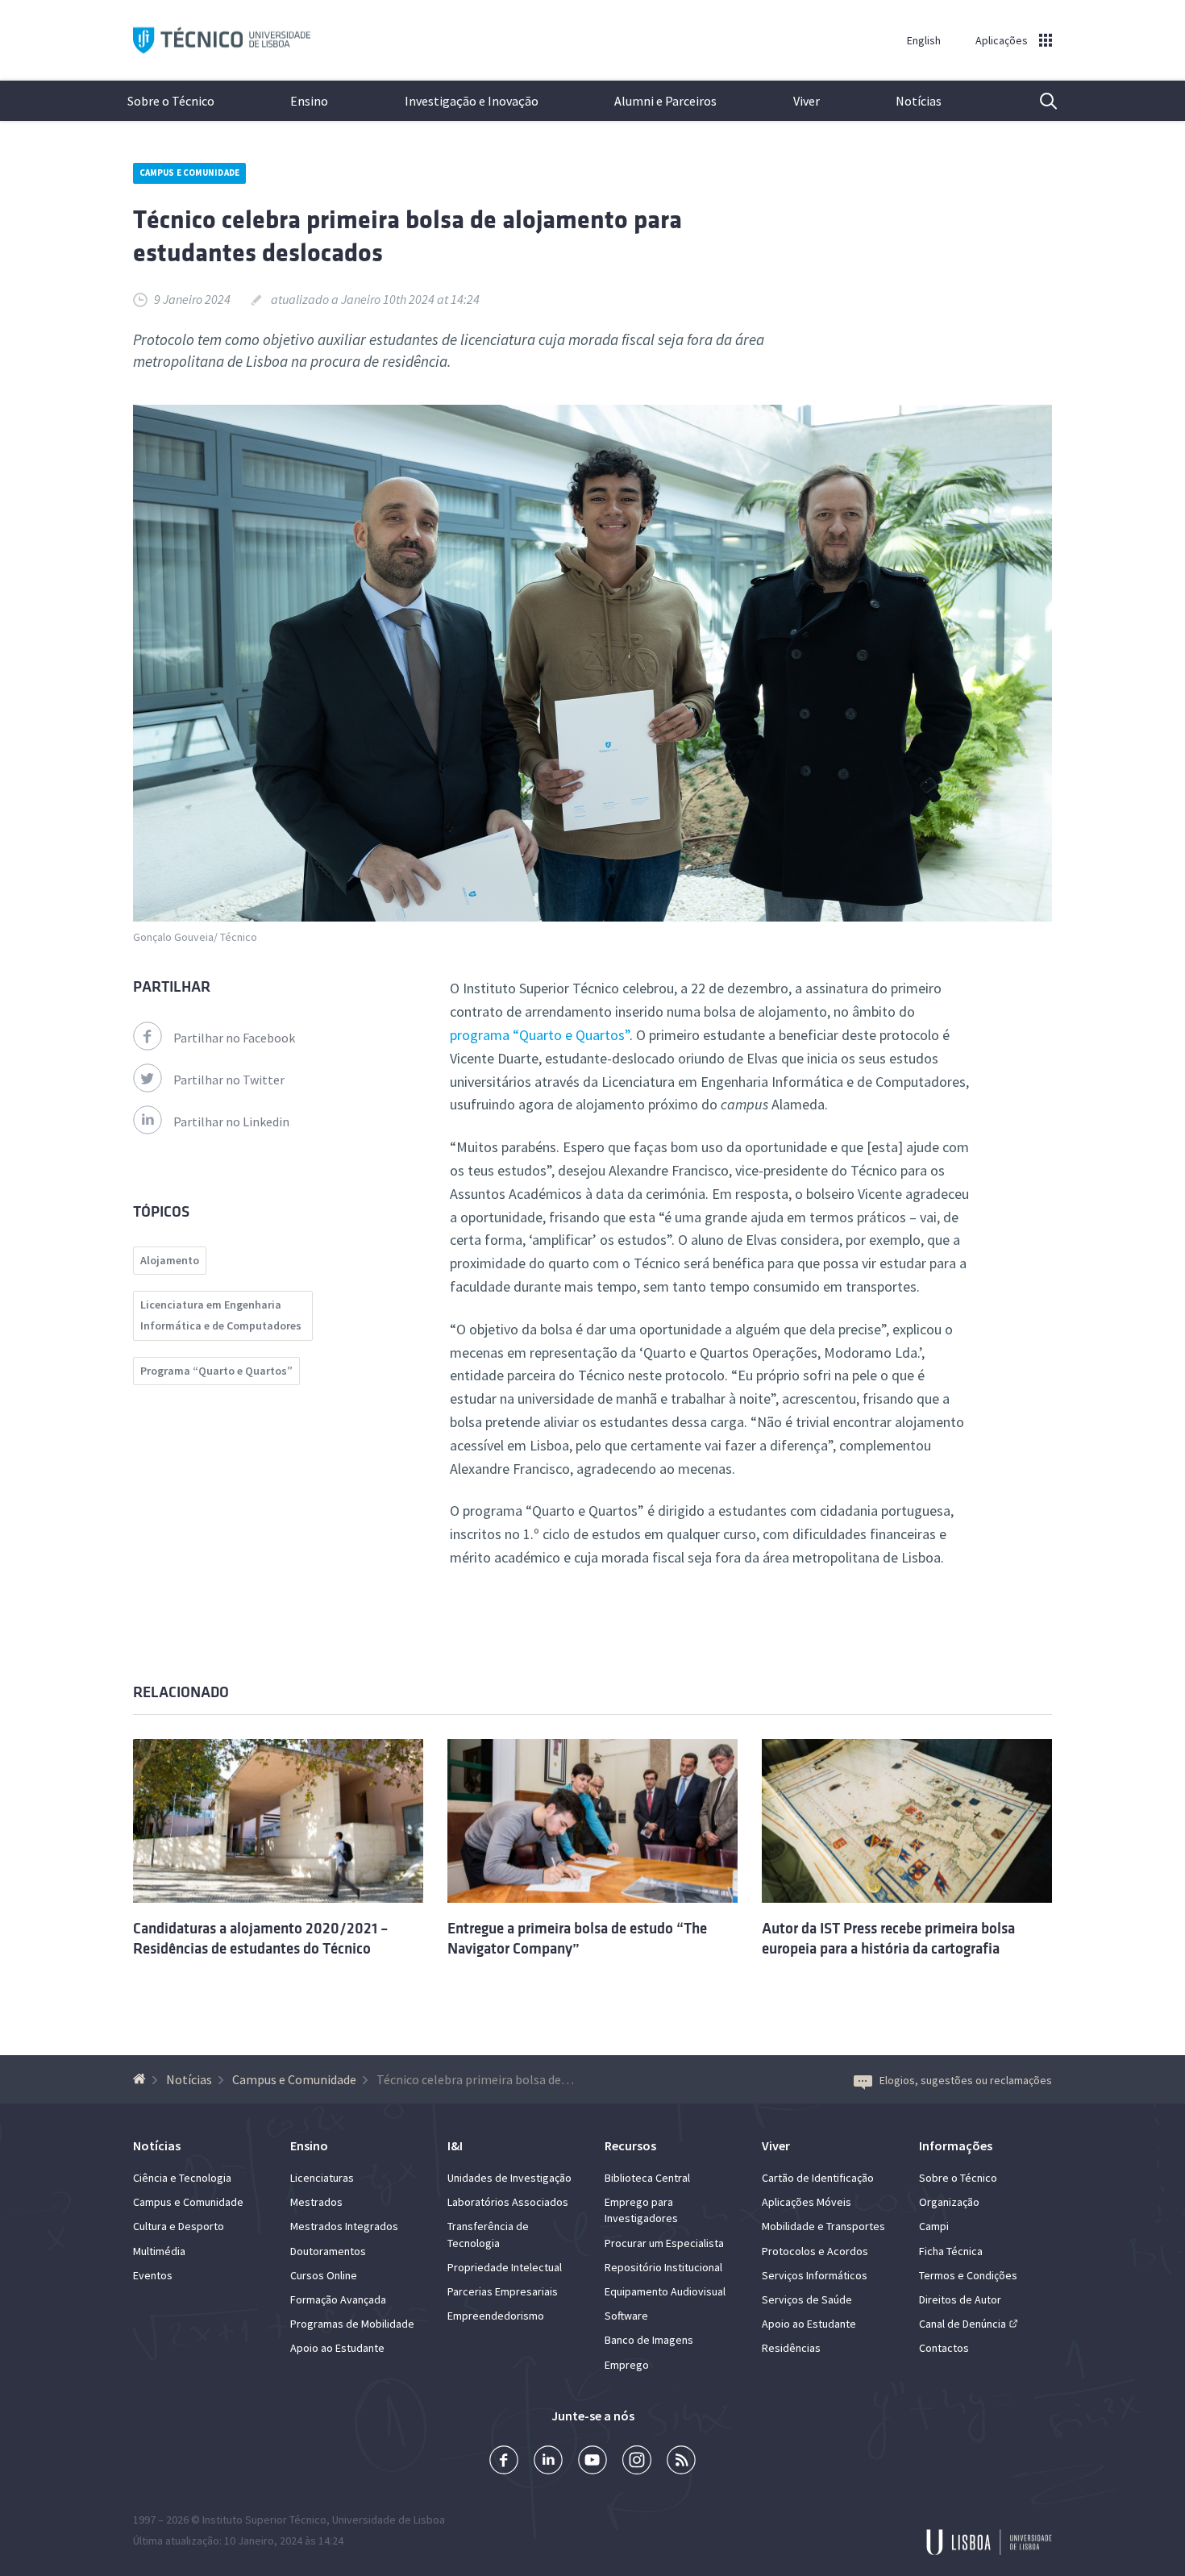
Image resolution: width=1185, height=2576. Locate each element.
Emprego (627, 2365)
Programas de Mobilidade (352, 2324)
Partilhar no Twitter (229, 1080)
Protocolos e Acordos (815, 2251)
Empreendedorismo (496, 2316)
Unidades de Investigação (509, 2178)
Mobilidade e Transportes (823, 2226)
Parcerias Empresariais (503, 2291)
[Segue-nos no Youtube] (592, 2462)
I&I (455, 2145)
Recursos (630, 2145)
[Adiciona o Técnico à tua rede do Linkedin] (548, 2462)
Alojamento (170, 1260)
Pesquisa (1038, 101)
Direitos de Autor (960, 2299)
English (924, 40)
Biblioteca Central (647, 2178)
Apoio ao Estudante (337, 2348)
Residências (791, 2348)
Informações (956, 2145)
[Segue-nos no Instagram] (637, 2462)
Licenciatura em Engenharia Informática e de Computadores (221, 1315)
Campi (934, 2226)
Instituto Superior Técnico (264, 2520)
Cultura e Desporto (179, 2226)
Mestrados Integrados (344, 2226)
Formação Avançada (338, 2299)
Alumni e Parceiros (665, 101)
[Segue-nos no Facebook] (504, 2462)
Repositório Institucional (663, 2267)
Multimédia (159, 2251)
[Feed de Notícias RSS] (681, 2462)
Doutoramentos (328, 2251)
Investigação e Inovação (472, 101)
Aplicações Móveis (807, 2202)
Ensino (309, 101)
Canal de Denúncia (963, 2324)
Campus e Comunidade (189, 173)
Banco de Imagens (649, 2340)
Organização (949, 2202)
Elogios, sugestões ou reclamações (966, 2080)
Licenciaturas (322, 2178)
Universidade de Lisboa (389, 2520)
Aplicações (1002, 40)
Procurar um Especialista (664, 2243)
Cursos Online (324, 2275)
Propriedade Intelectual (505, 2267)
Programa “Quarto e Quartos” (216, 1371)
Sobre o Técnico (171, 101)
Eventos (153, 2275)
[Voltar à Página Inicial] (141, 2079)
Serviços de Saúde (807, 2299)
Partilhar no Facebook (234, 1038)
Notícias (919, 101)
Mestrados (316, 2202)
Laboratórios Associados (508, 2202)
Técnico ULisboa (222, 41)
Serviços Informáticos (815, 2275)
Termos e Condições (968, 2275)
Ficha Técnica (951, 2251)
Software (626, 2316)
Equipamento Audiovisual (665, 2291)
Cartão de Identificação (818, 2178)
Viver (807, 101)
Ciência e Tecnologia (182, 2178)
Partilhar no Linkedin (231, 1122)
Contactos (944, 2348)
